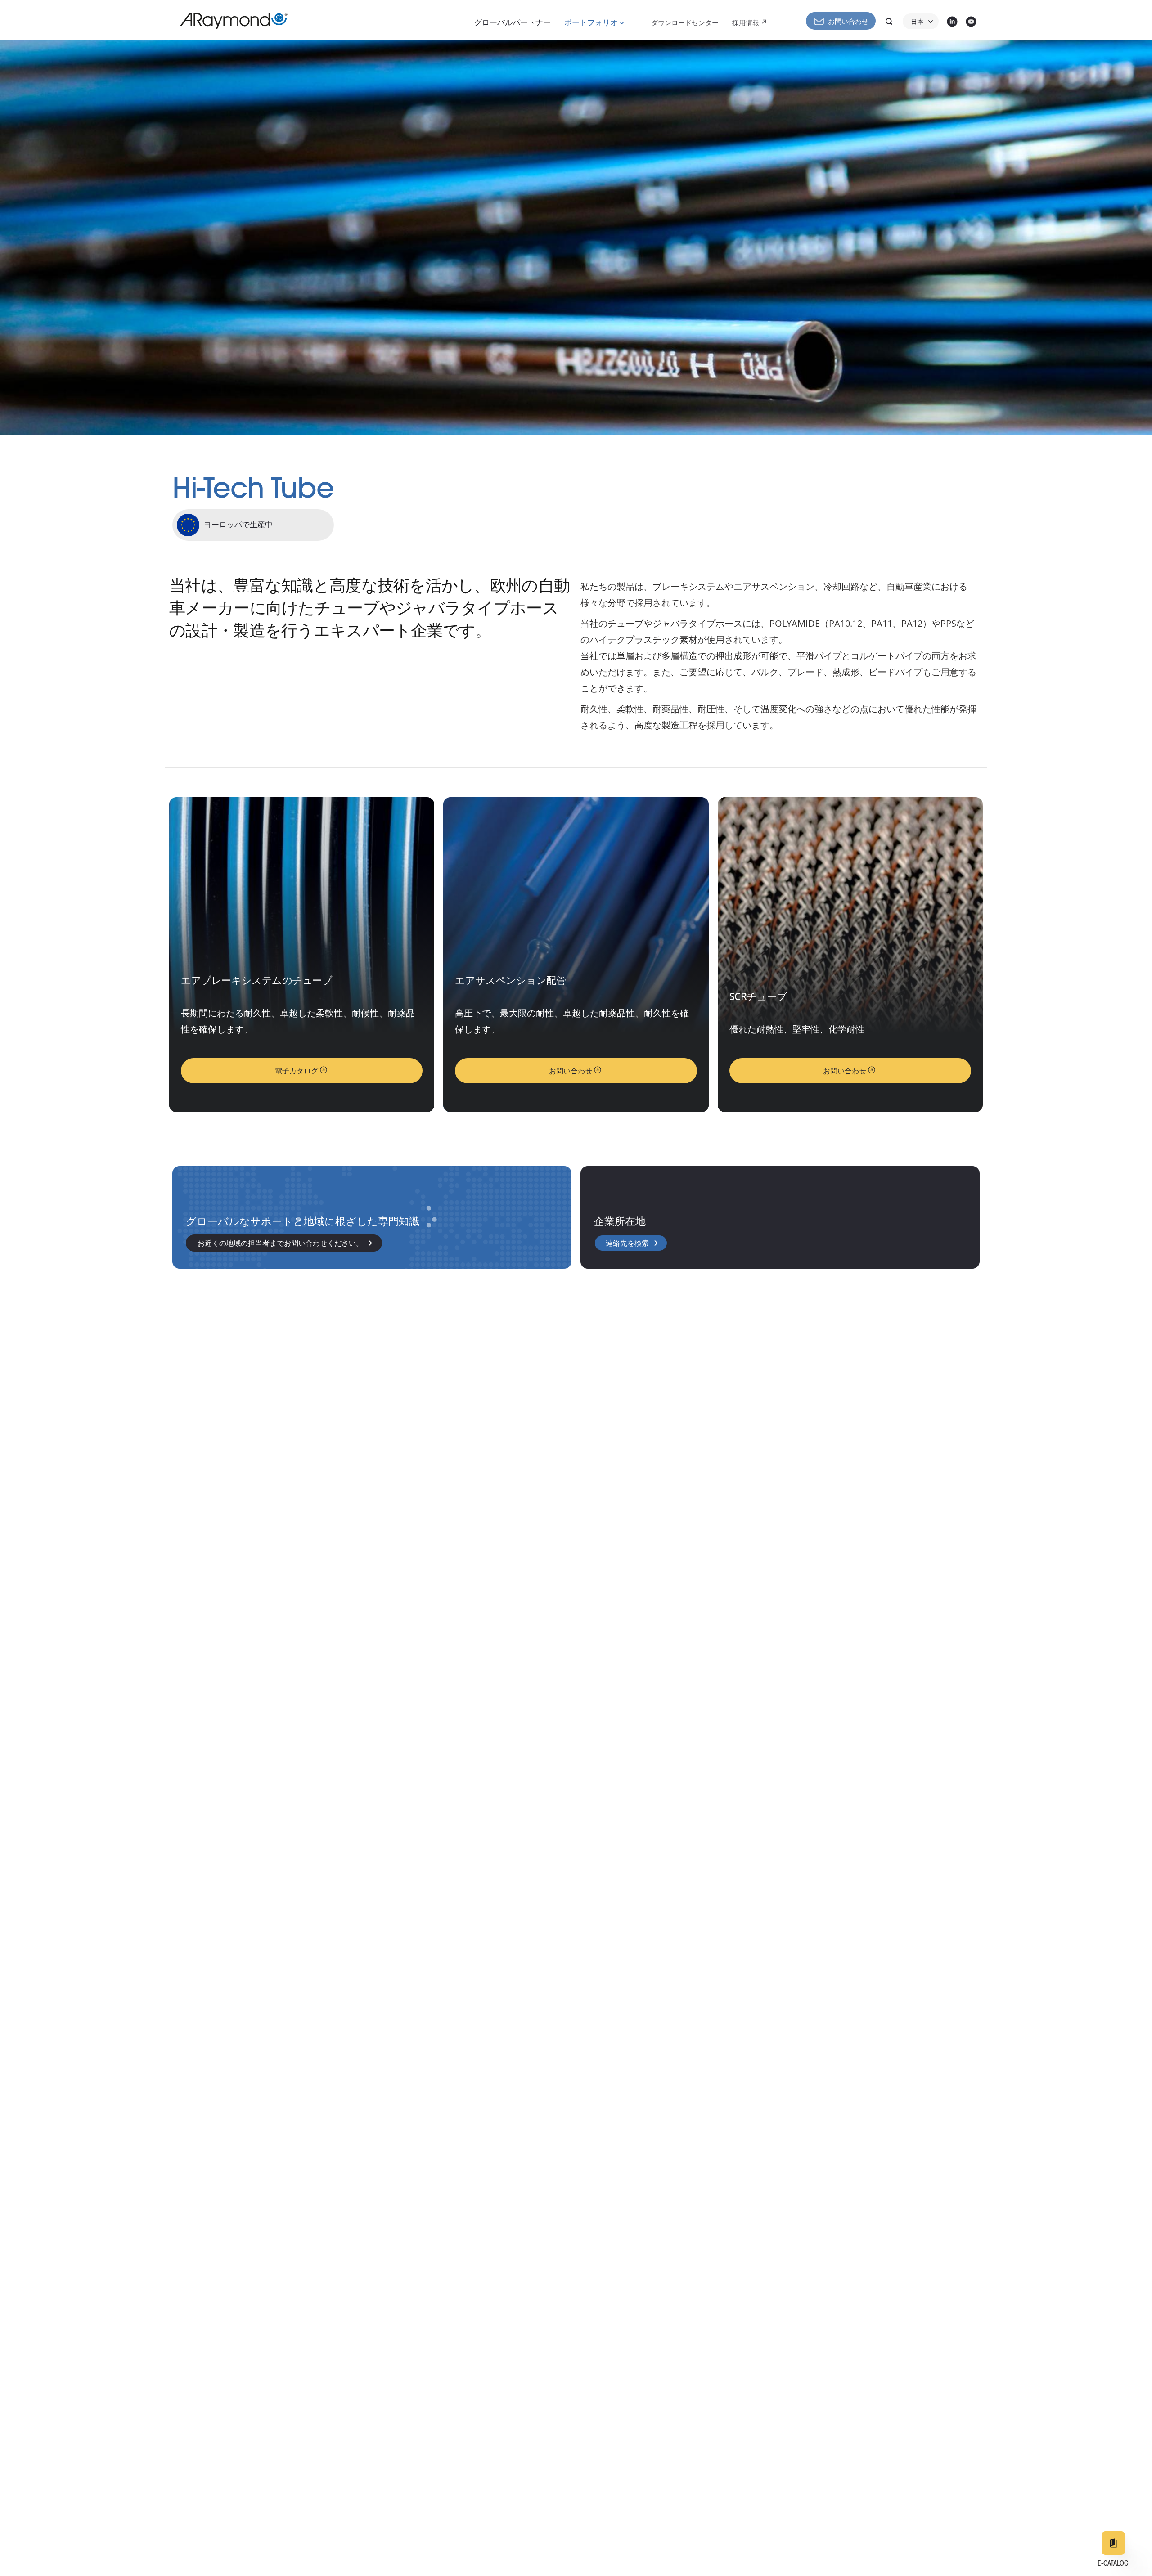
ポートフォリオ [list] (592, 23)
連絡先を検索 (627, 1244)
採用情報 (746, 24)
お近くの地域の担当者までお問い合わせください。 (280, 1244)
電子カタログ (297, 1072)
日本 (917, 22)
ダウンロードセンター (685, 24)
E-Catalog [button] (1113, 2564)
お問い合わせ (848, 22)
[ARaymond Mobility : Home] (229, 21)
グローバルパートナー (513, 23)
